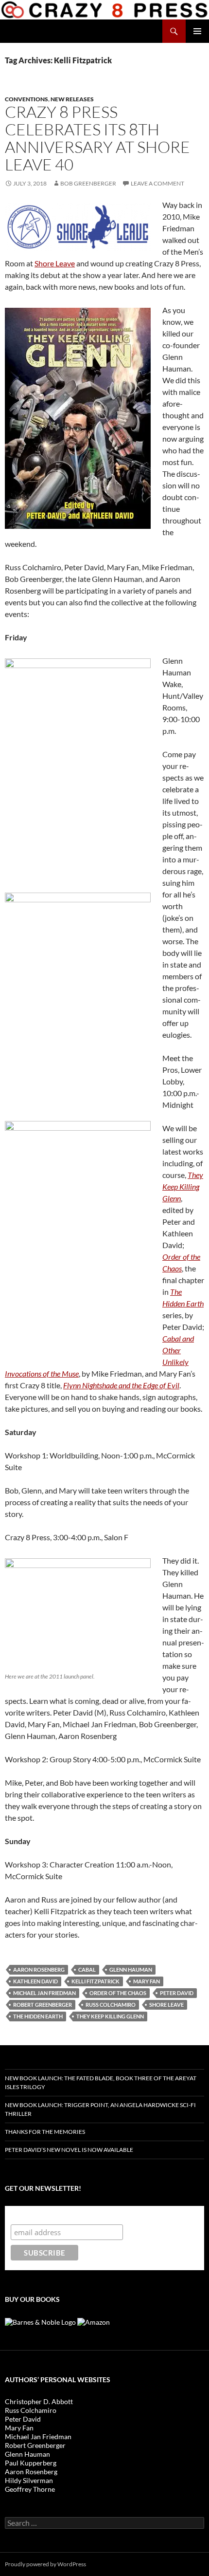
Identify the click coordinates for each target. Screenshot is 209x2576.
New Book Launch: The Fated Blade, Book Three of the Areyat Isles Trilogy (101, 2082)
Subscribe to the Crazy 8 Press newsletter (87, 2215)
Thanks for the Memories (45, 2132)
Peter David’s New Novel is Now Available (69, 2150)
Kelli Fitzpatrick (96, 1981)
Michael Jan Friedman (44, 1993)
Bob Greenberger (88, 183)
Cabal (87, 1969)
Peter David (177, 1993)
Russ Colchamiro (111, 2005)
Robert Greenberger (43, 2005)
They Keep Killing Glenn (110, 2016)
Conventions (26, 99)
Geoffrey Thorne (30, 2489)
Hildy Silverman (29, 2480)
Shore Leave (55, 263)
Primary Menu (197, 31)
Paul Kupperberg (31, 2463)
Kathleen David (35, 1981)
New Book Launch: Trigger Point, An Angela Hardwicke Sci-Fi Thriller (100, 2109)
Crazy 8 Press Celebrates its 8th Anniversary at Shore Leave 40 (97, 138)
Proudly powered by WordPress (45, 2564)
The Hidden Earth (38, 2016)
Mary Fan (147, 1981)
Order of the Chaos (118, 1993)
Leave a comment (157, 183)
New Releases (72, 99)
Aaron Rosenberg (39, 1969)
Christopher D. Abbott (39, 2401)
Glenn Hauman (131, 1969)
